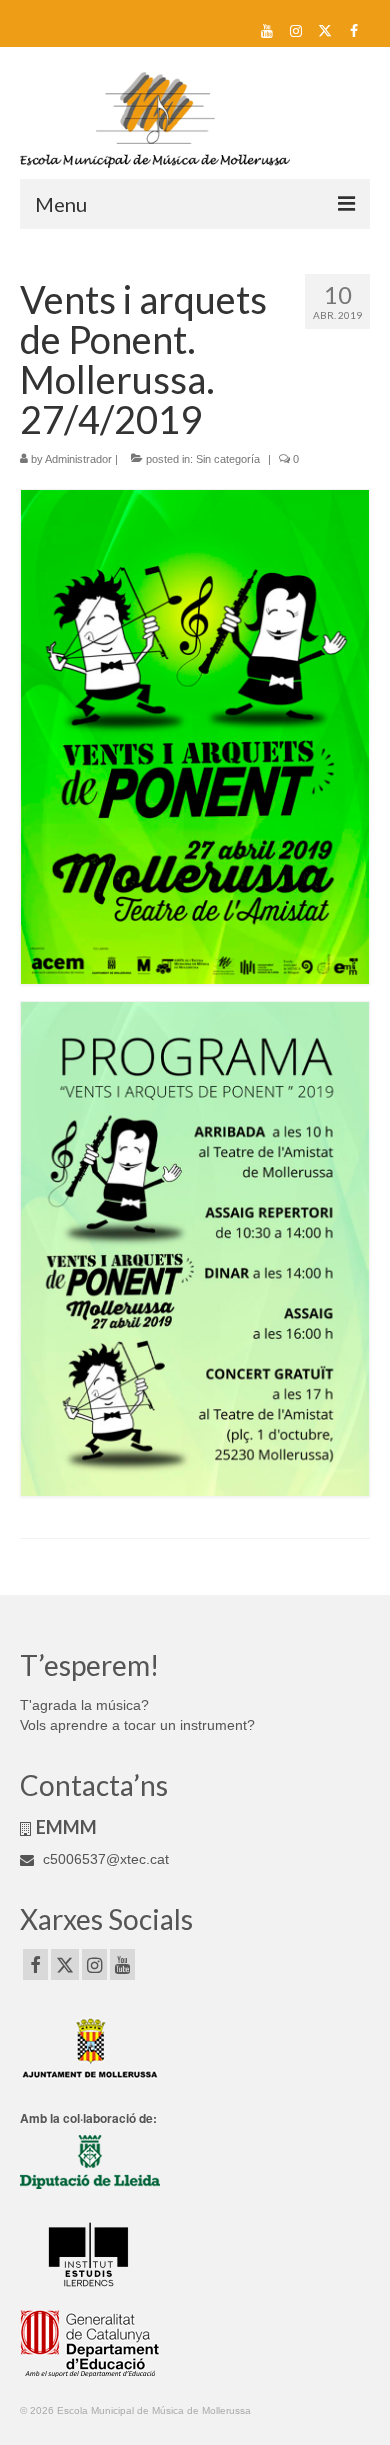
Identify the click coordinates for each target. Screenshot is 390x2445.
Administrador (78, 459)
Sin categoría (228, 459)
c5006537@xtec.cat (104, 1859)
